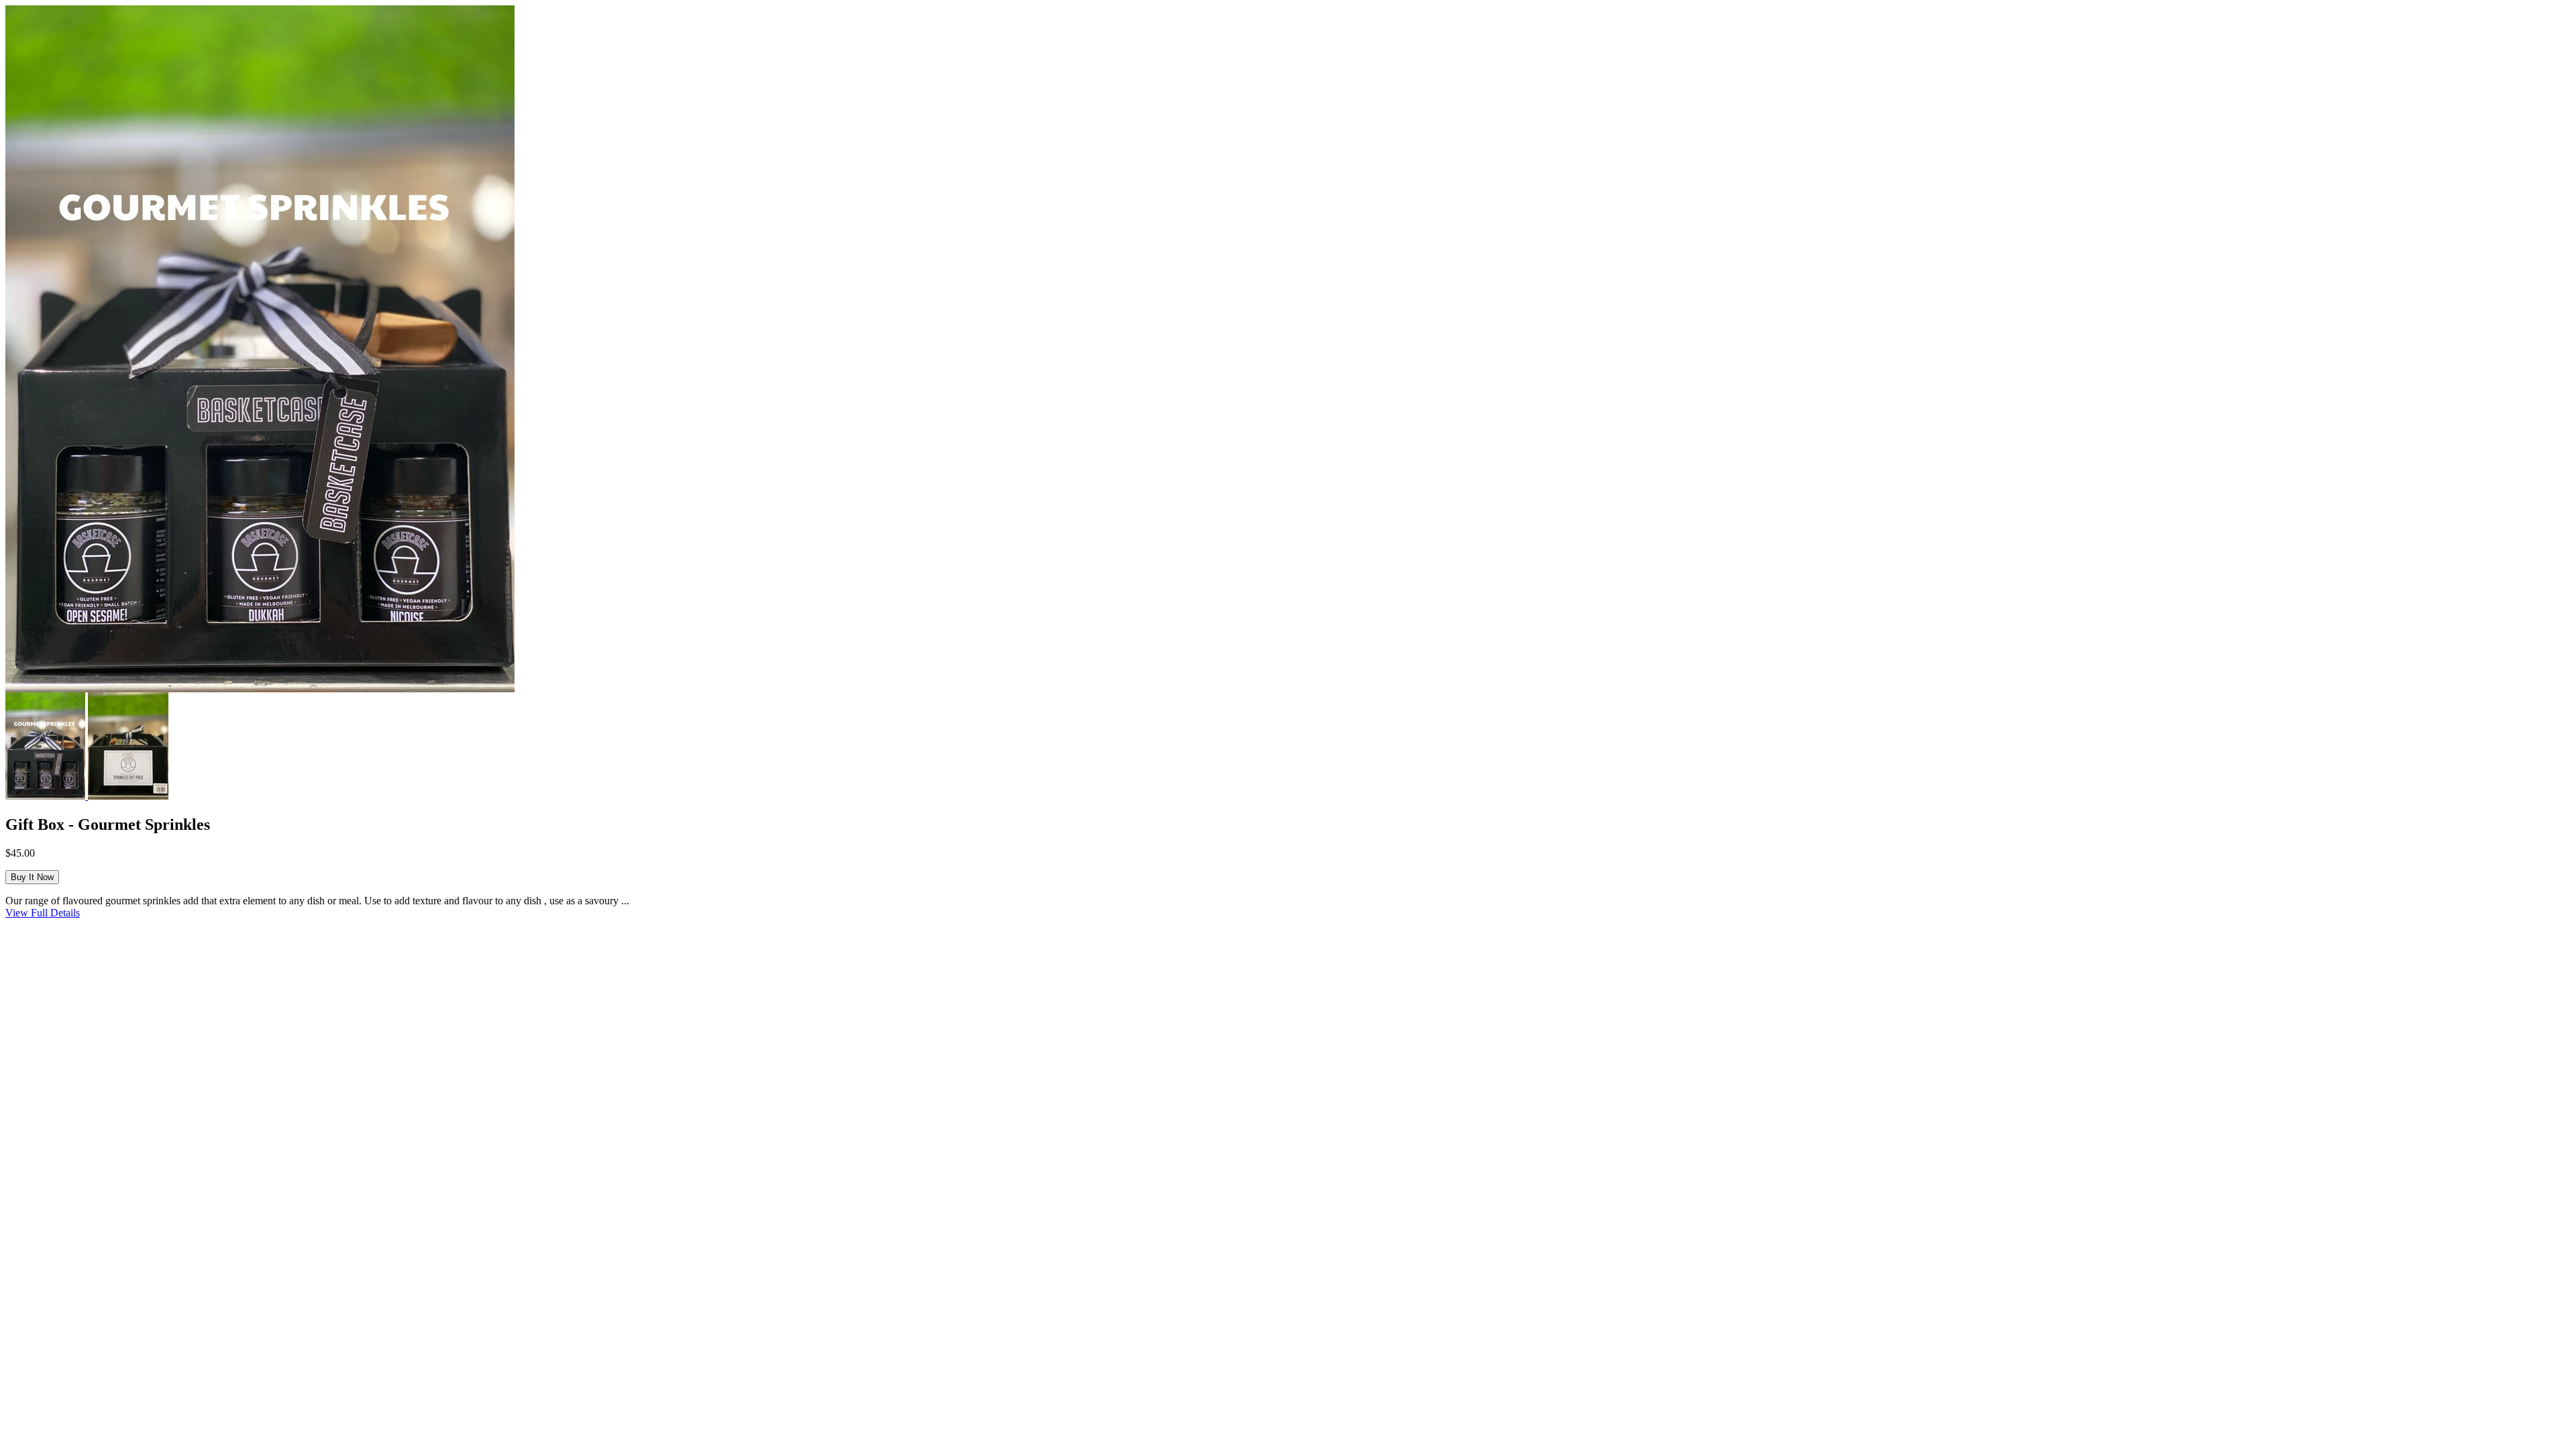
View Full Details (43, 913)
